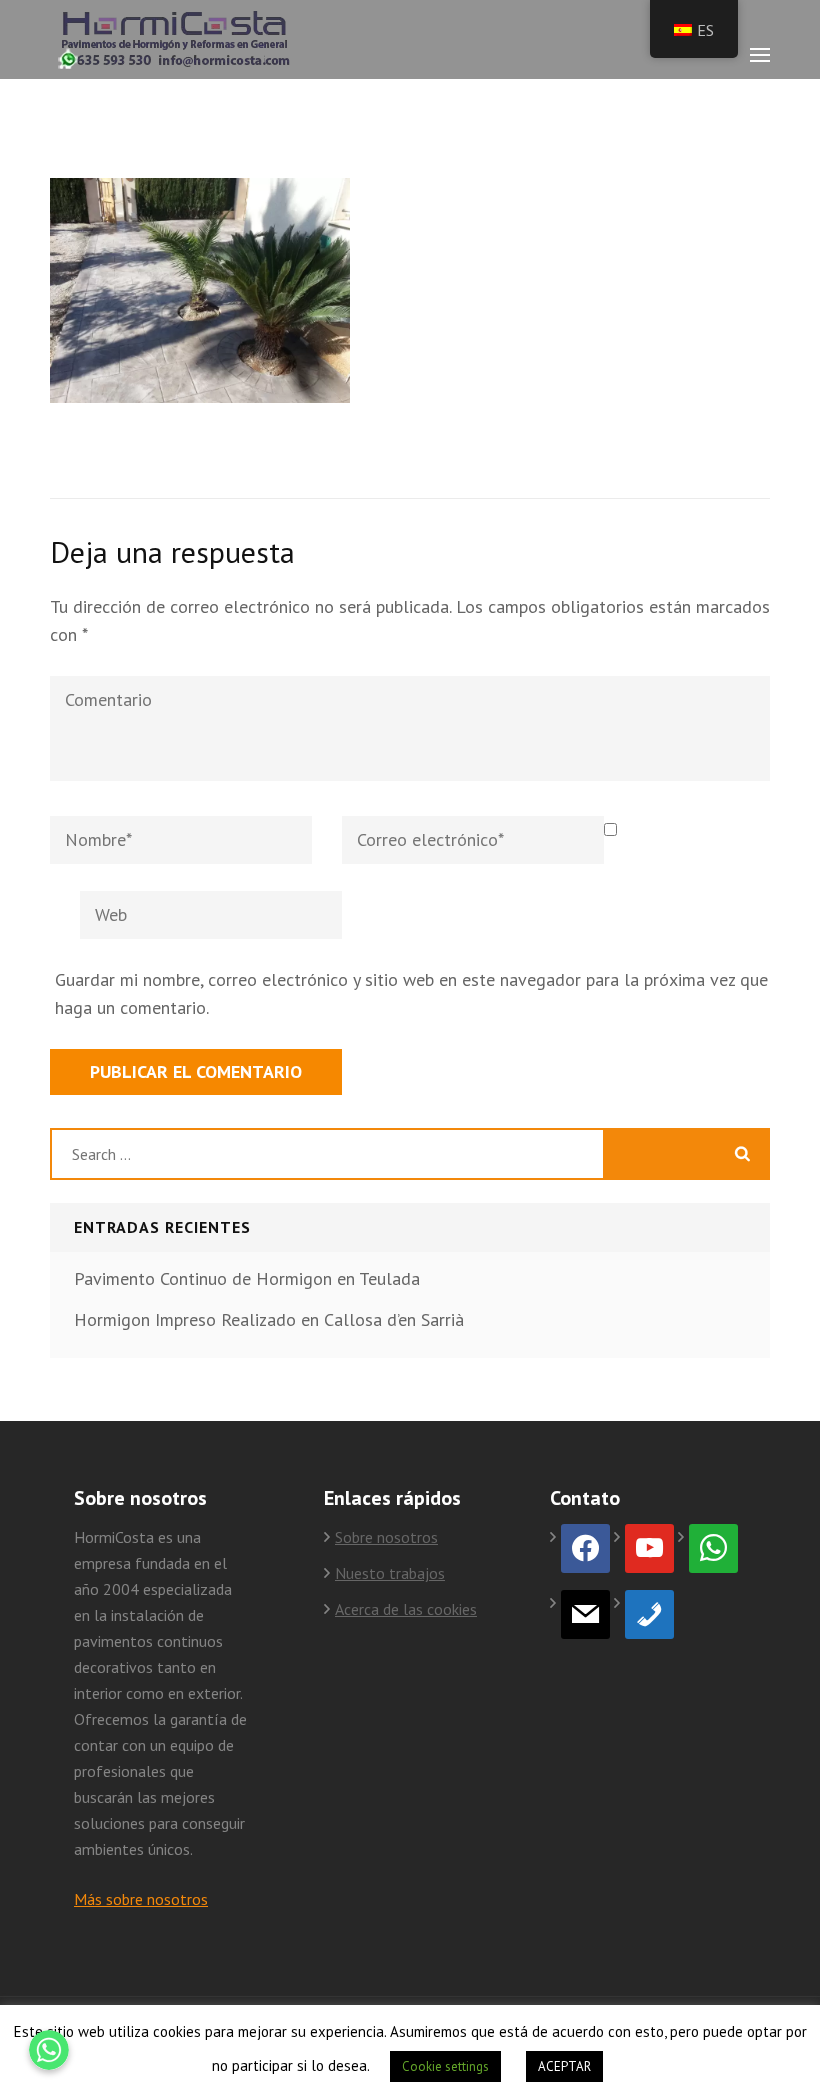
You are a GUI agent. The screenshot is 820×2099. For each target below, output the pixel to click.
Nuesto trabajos (390, 1573)
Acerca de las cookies (406, 1609)
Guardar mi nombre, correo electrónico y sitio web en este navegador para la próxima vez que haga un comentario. (411, 993)
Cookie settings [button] (445, 2066)
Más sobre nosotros (141, 1899)
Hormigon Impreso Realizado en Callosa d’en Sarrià (269, 1319)
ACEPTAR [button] (564, 2066)
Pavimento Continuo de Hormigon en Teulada (247, 1278)
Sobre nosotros (386, 1537)
